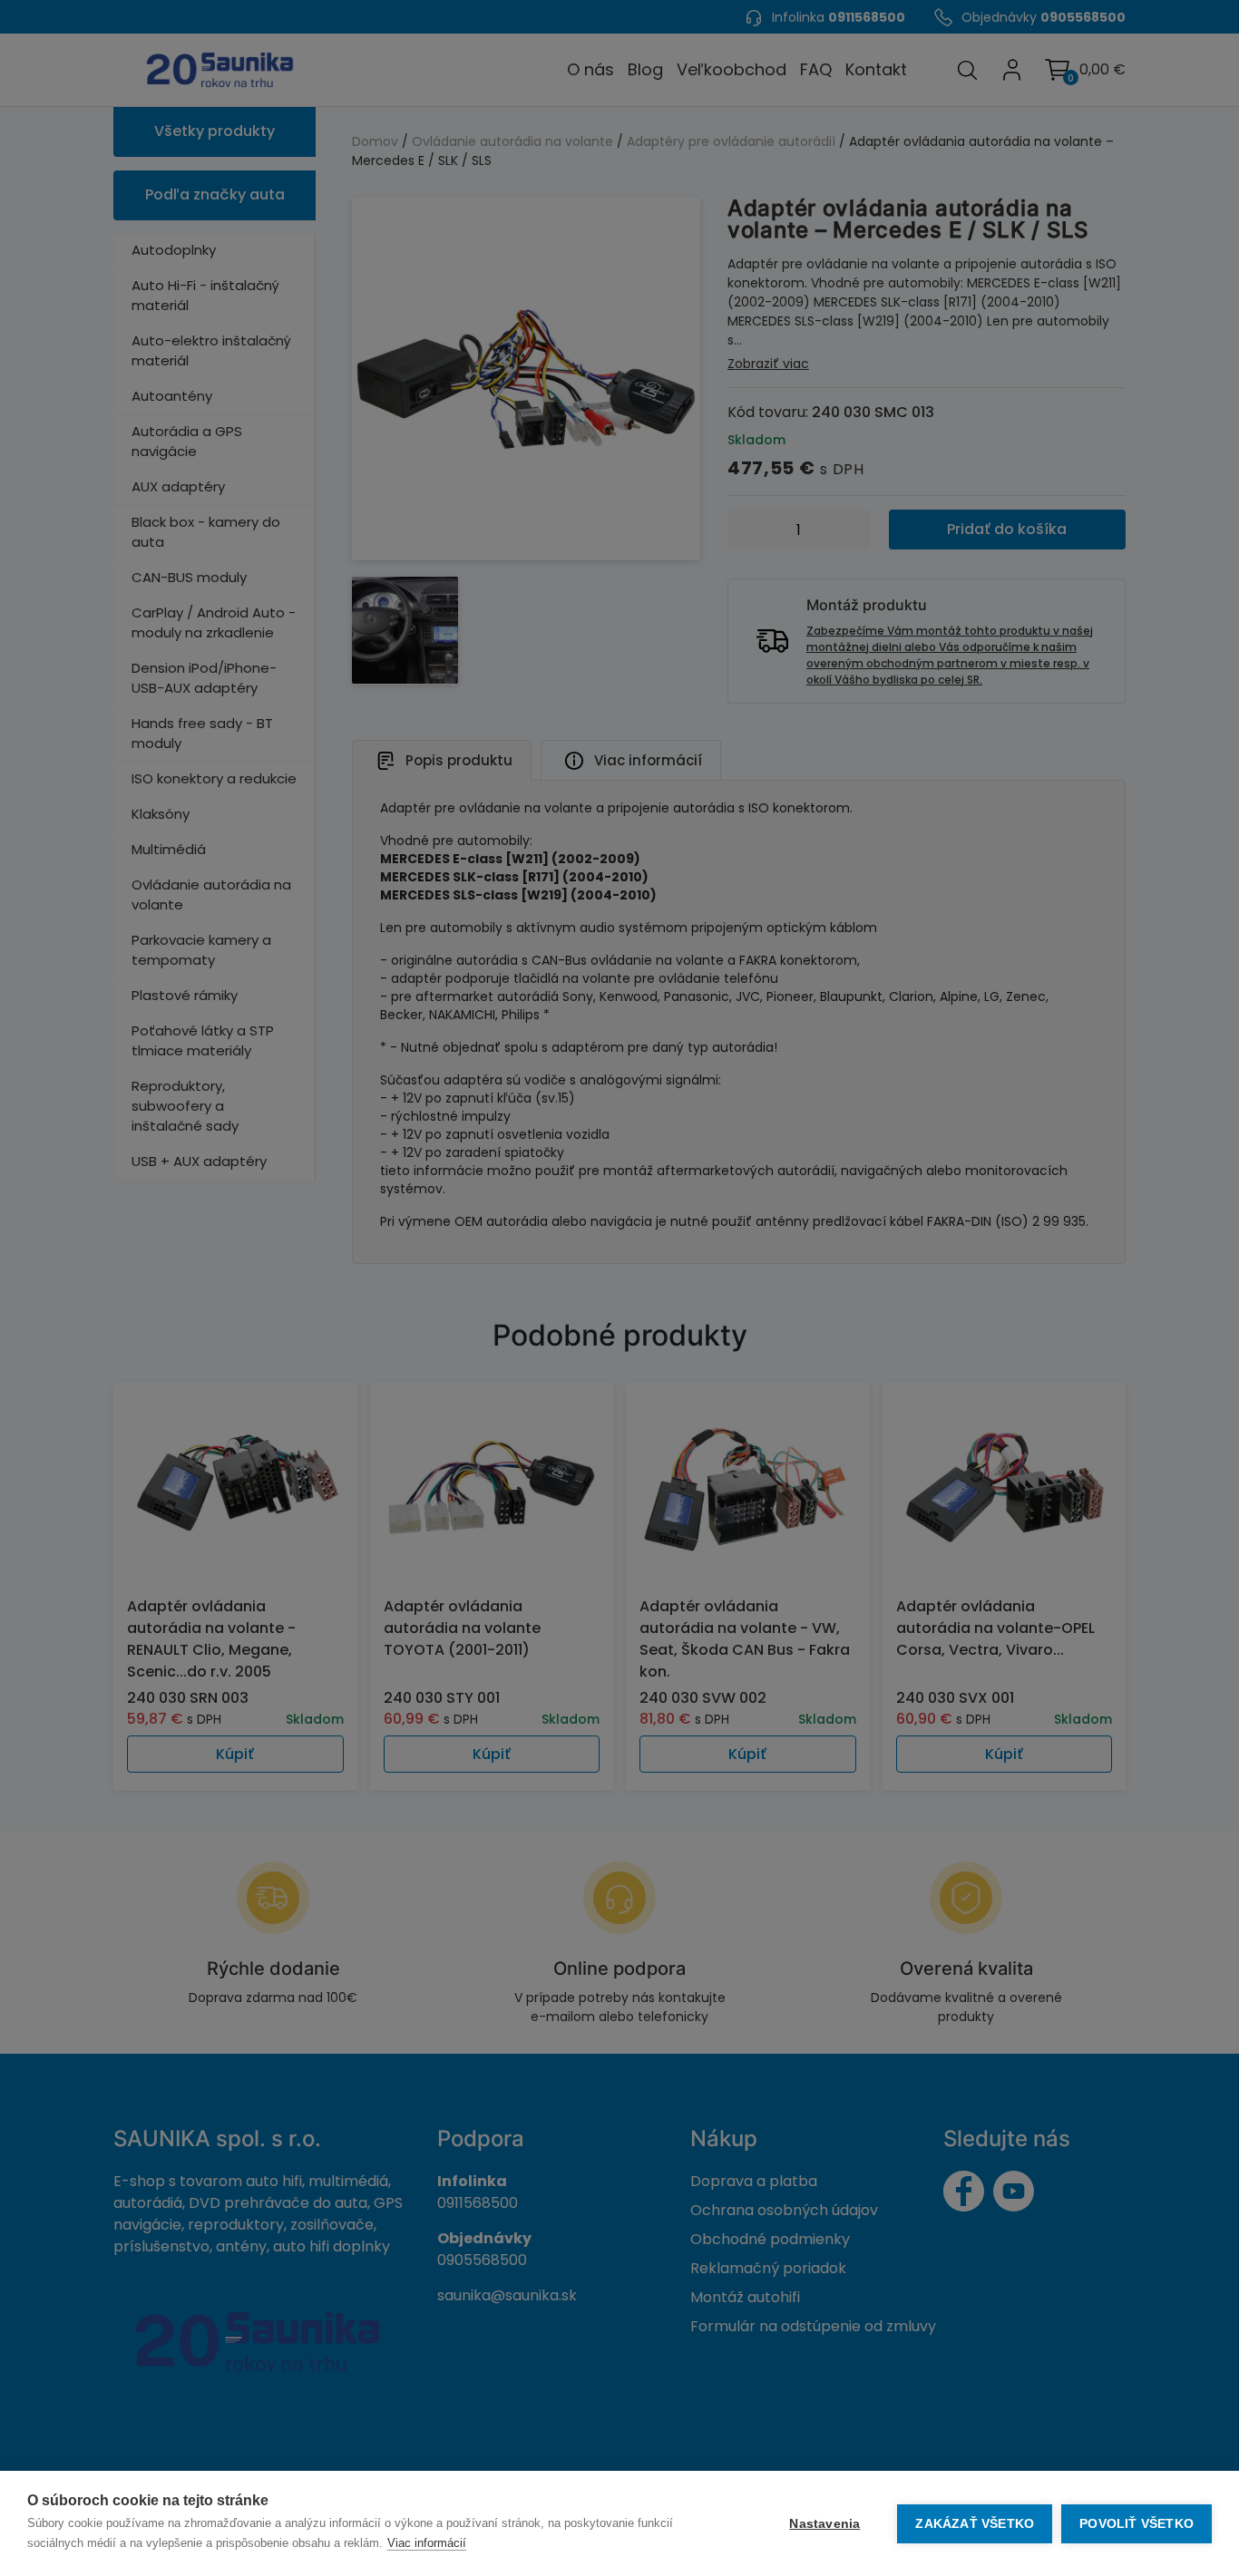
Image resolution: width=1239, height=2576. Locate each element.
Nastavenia (824, 2524)
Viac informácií (427, 2543)
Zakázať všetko (975, 2524)
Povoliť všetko (1137, 2524)
